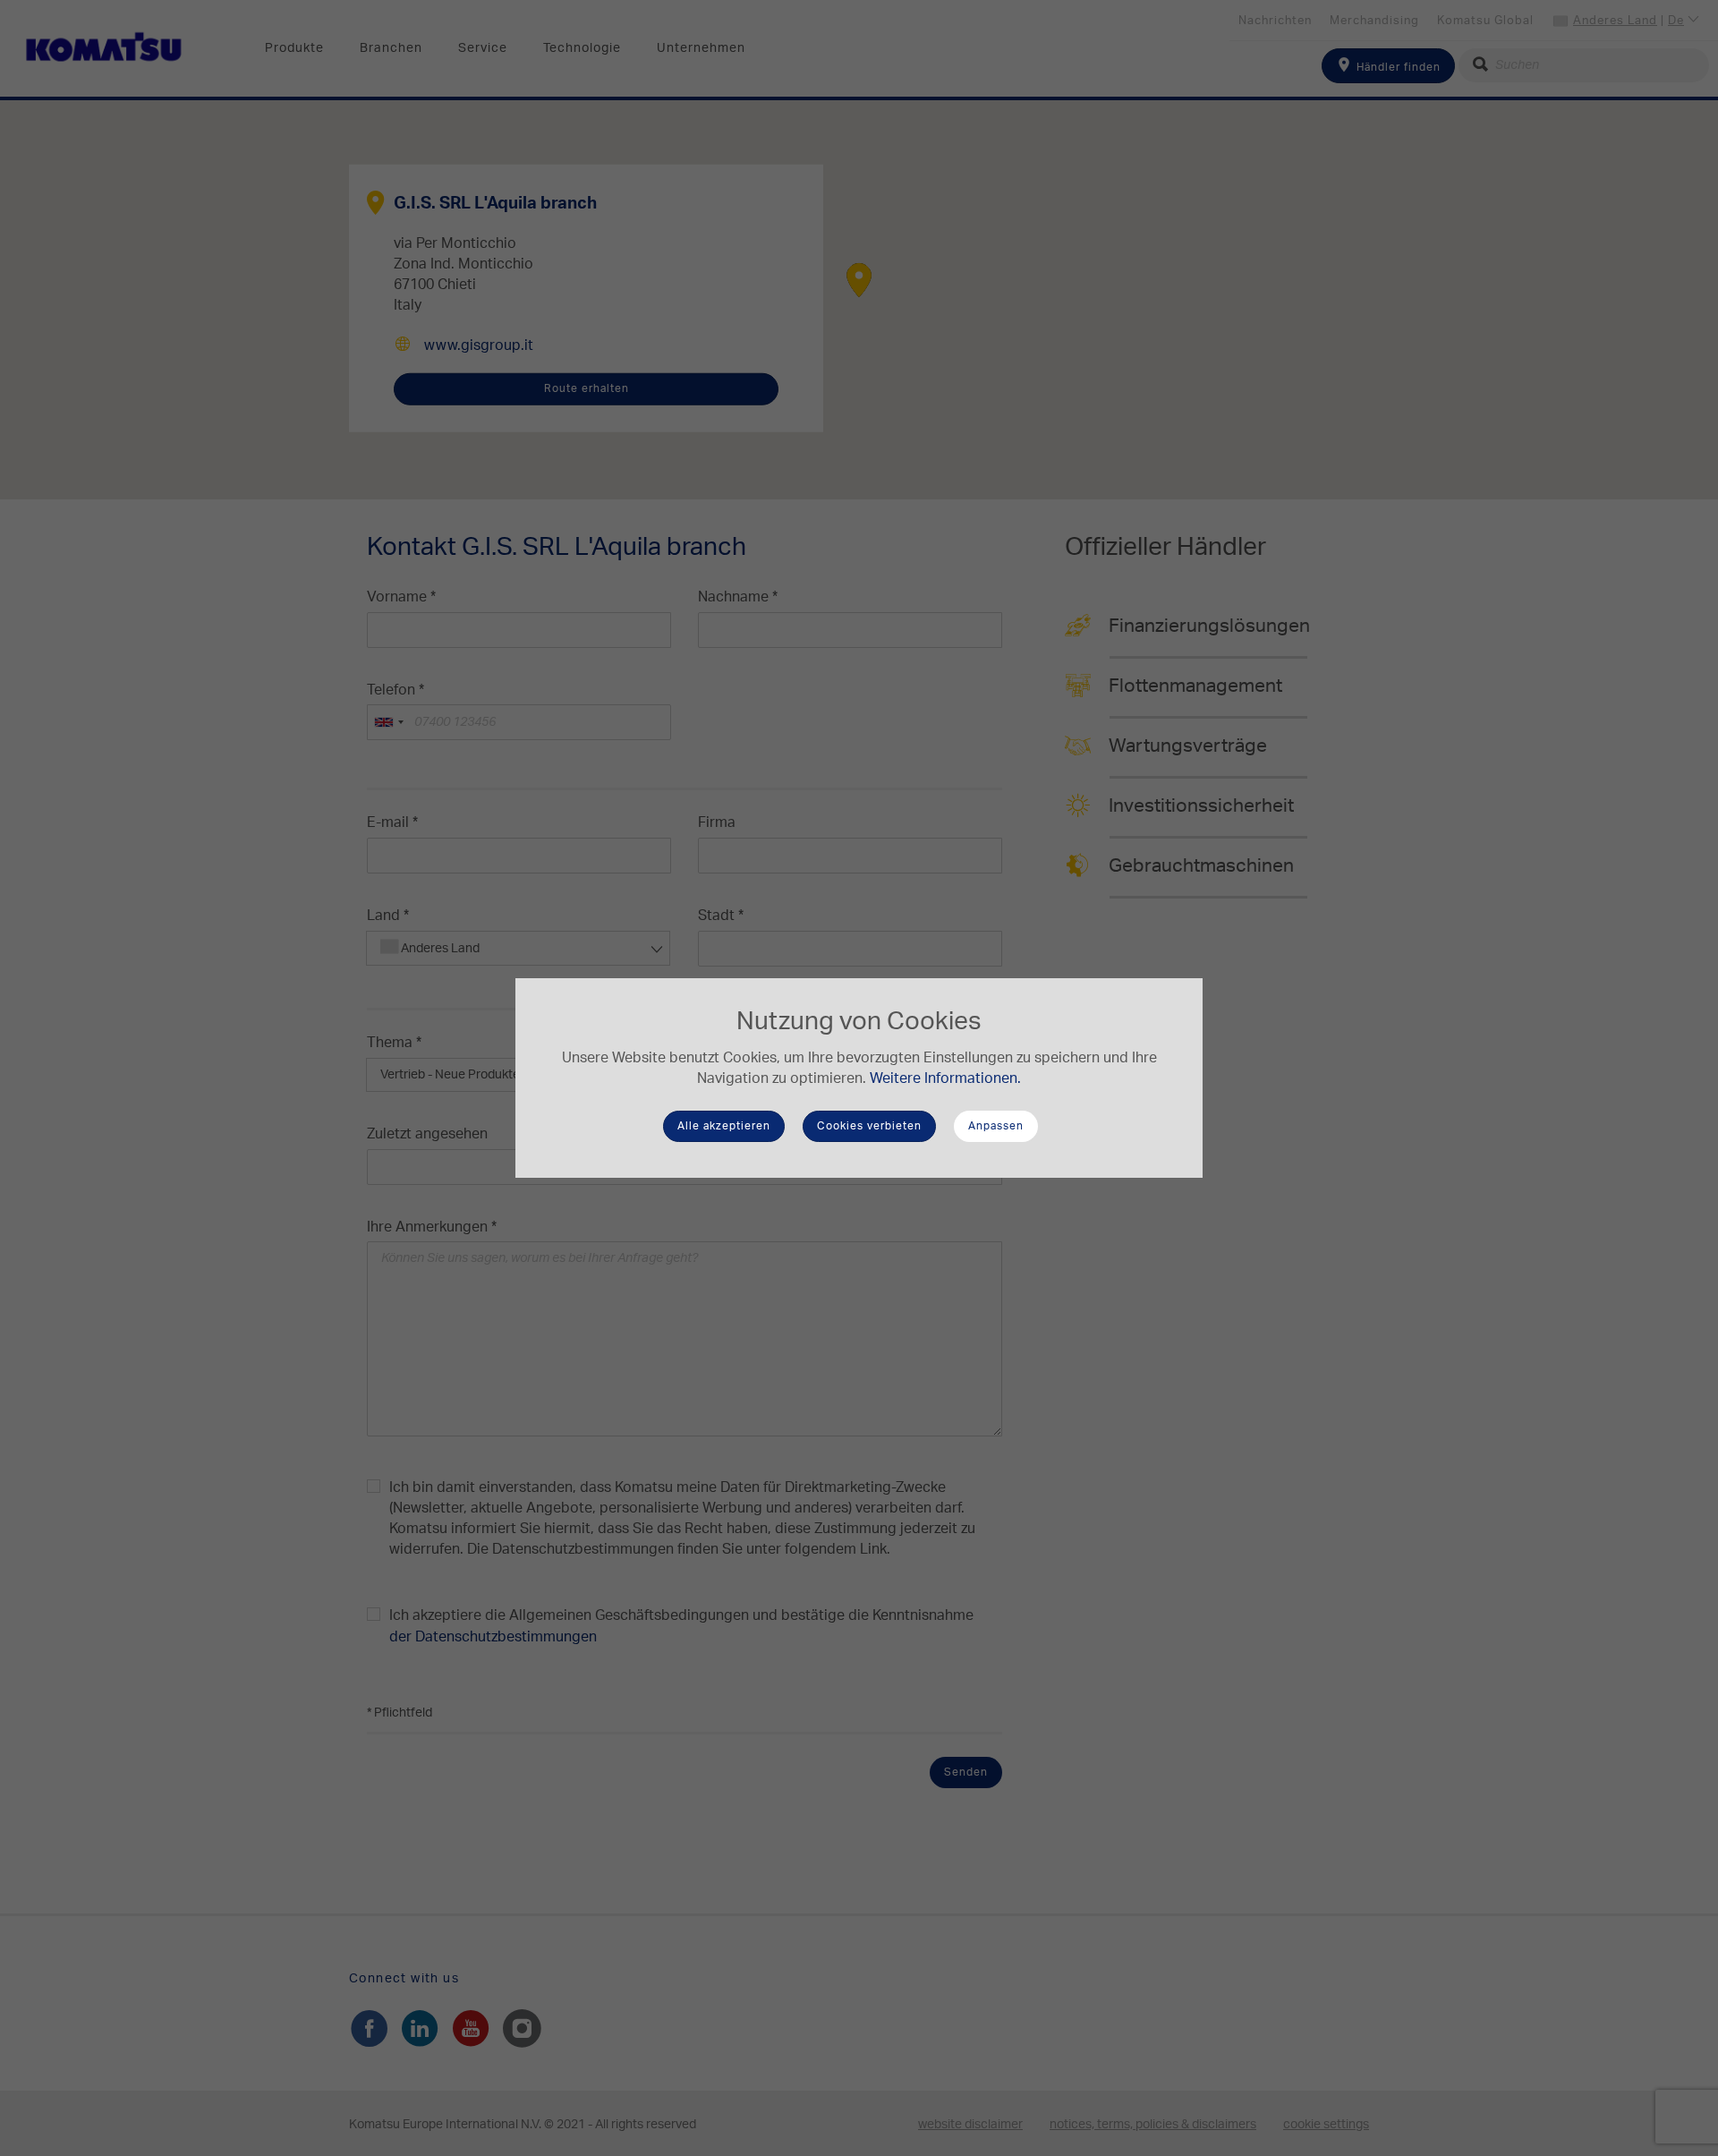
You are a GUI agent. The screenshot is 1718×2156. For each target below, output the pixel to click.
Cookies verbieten (869, 1126)
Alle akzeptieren (724, 1126)
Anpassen (996, 1126)
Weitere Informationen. (945, 1078)
